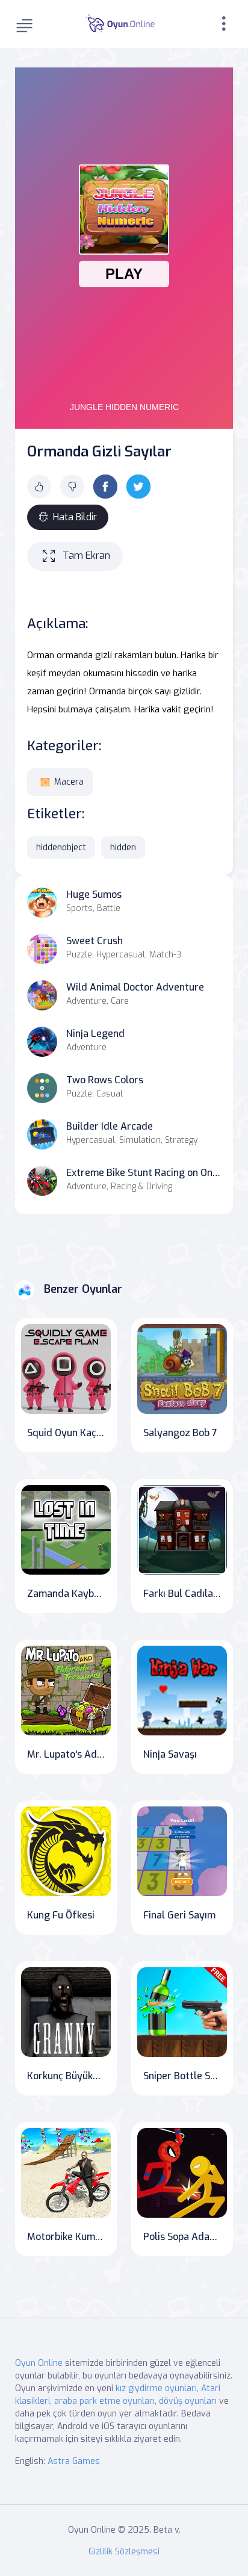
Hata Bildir (75, 517)
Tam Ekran (86, 555)
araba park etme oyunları (104, 2401)
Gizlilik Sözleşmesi (124, 2552)
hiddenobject (61, 848)
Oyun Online (39, 2363)
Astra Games (74, 2461)
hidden (123, 848)
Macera (69, 782)
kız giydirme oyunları (156, 2388)
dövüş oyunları (188, 2401)
